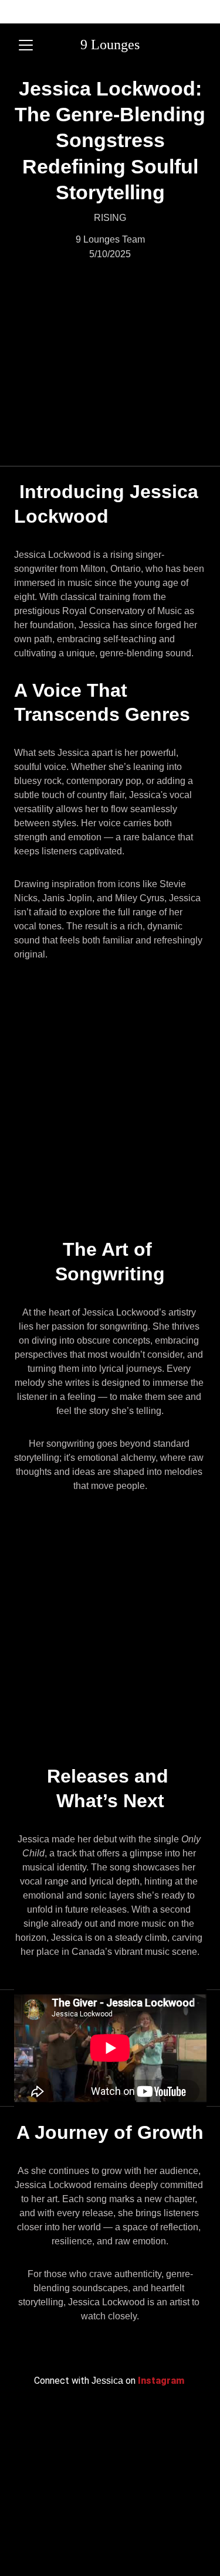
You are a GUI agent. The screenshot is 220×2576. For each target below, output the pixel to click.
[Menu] (26, 45)
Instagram (162, 2381)
